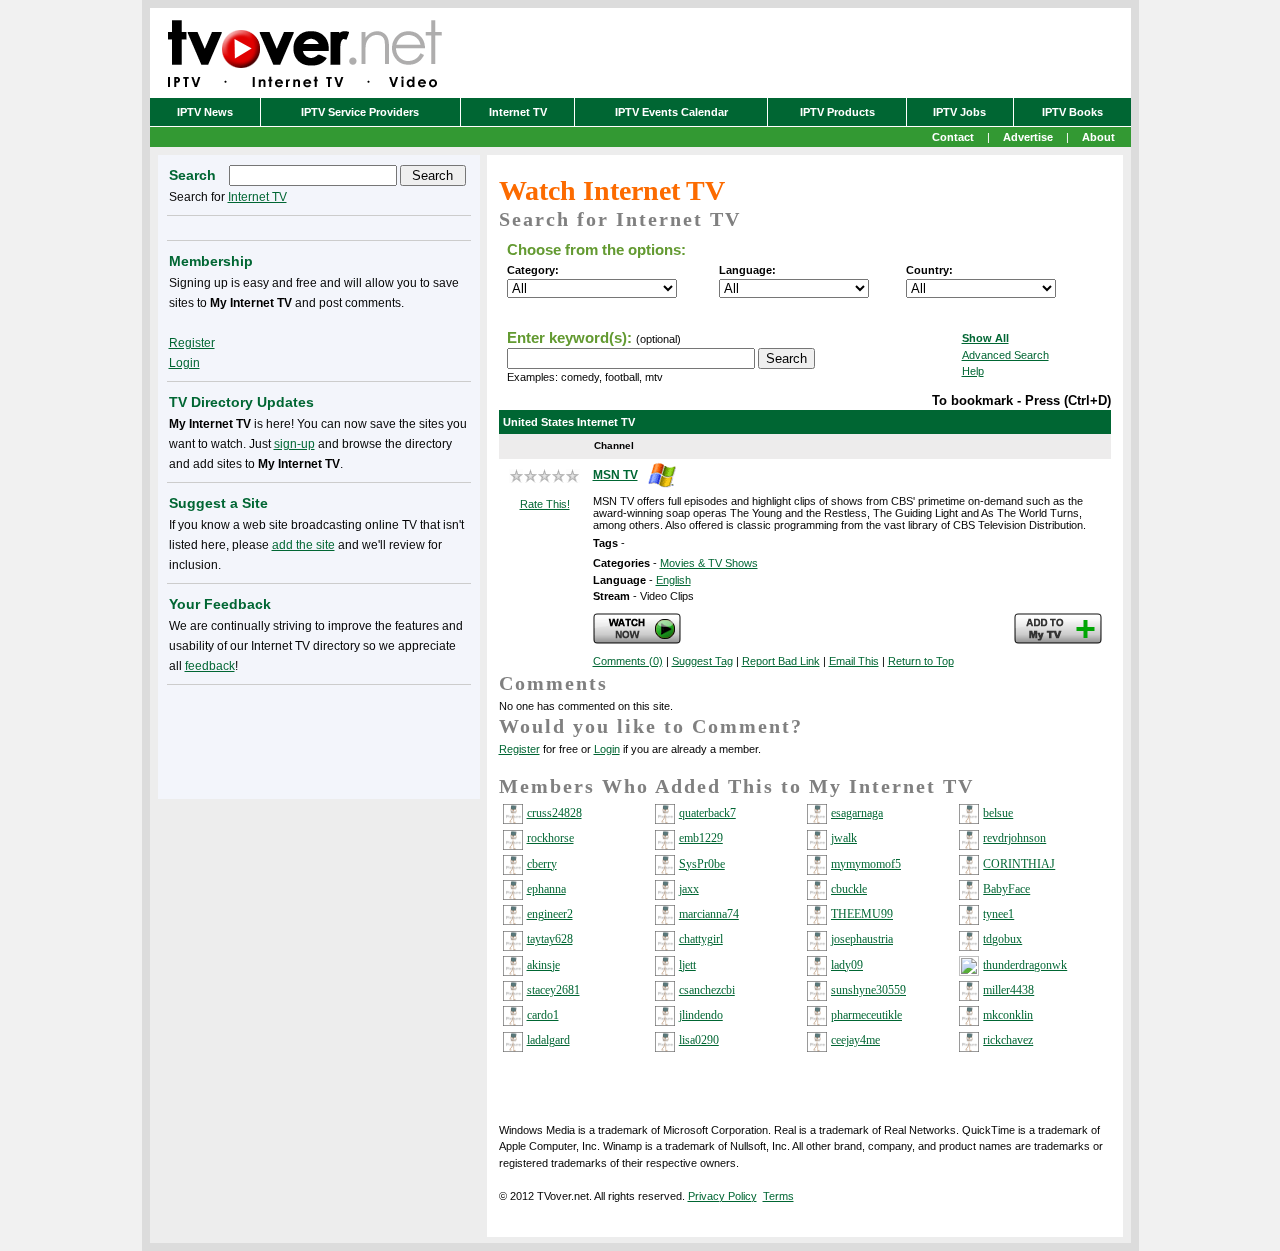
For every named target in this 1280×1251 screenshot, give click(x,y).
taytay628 (550, 939)
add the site (303, 545)
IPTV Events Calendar (671, 112)
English (673, 580)
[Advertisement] (319, 738)
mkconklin (1008, 1015)
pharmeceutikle (866, 1015)
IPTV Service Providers (360, 112)
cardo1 (543, 1015)
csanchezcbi (707, 990)
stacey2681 (553, 990)
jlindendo (701, 1015)
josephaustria (862, 939)
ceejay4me (855, 1040)
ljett (687, 965)
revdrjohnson (1014, 838)
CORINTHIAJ (1019, 864)
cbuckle (849, 889)
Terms (778, 1196)
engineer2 (550, 914)
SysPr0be (702, 864)
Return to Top (921, 661)
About (1098, 137)
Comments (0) (628, 661)
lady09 (847, 965)
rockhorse (550, 838)
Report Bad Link (781, 661)
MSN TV (615, 475)
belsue (998, 813)
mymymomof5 (866, 864)
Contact (953, 137)
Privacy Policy (722, 1196)
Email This (854, 661)
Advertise (1028, 137)
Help (973, 371)
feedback (210, 666)
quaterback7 (707, 813)
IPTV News (205, 112)
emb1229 (701, 838)
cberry (542, 864)
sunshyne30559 (868, 990)
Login (607, 749)
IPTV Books (1072, 112)
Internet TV (518, 112)
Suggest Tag (702, 661)
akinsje (543, 965)
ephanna (546, 889)
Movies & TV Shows (709, 563)
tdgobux (1002, 939)
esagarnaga (857, 813)
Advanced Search (1005, 355)
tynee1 (998, 914)
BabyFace (1006, 889)
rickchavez (1008, 1040)
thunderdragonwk (1025, 965)
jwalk (844, 838)
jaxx (689, 889)
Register (519, 749)
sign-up (294, 444)
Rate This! (545, 504)
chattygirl (701, 939)
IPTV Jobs (959, 112)
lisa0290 (699, 1040)
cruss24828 (554, 813)
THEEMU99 (862, 914)
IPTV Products (837, 112)
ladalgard (548, 1040)
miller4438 (1008, 990)
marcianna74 (709, 914)
